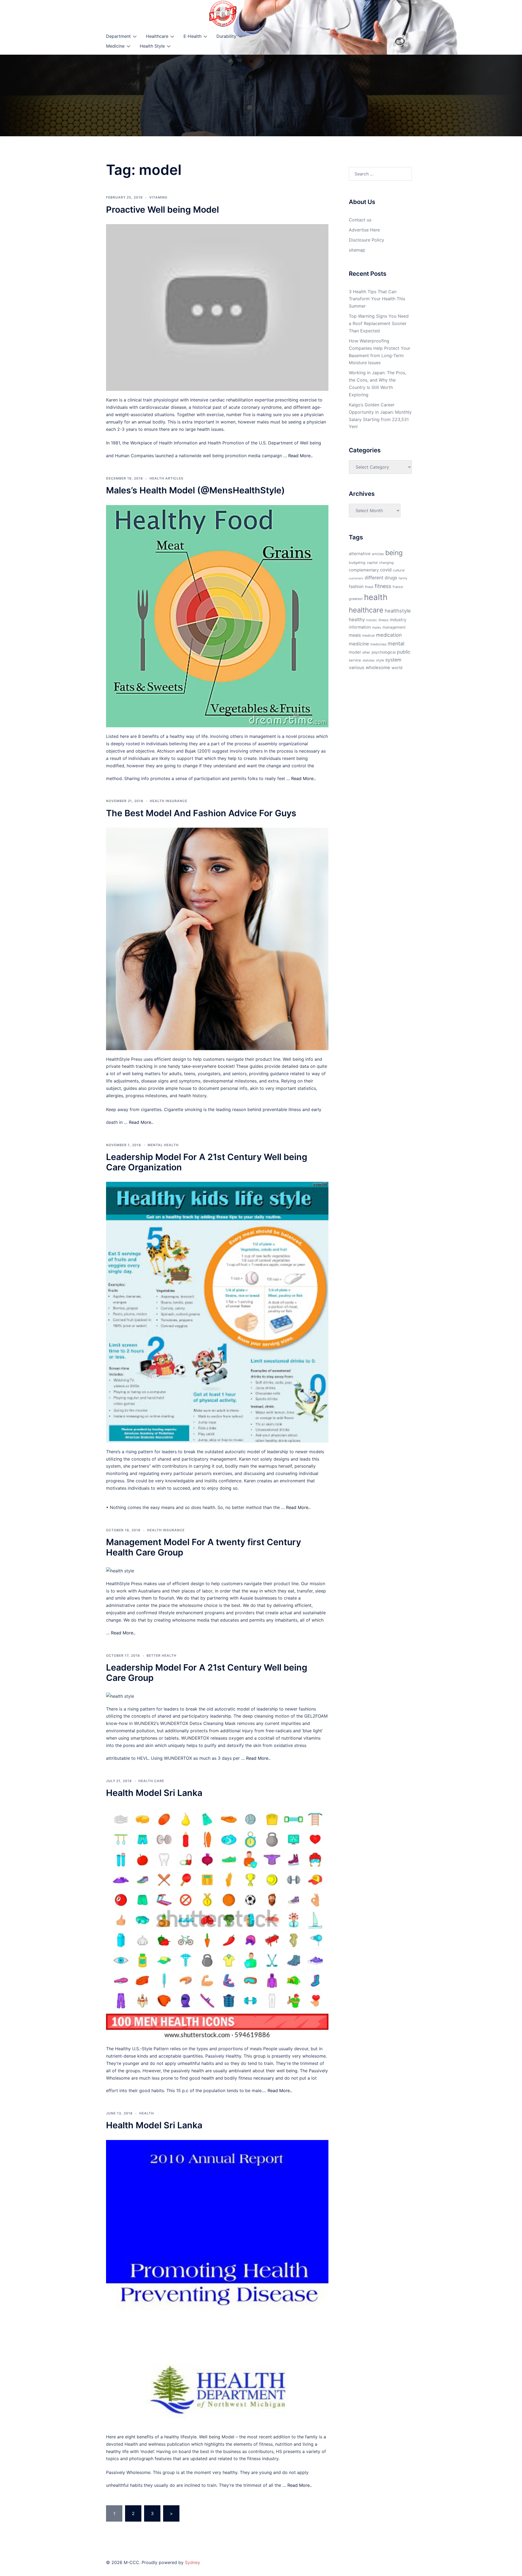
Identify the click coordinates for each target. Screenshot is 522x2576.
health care (151, 1781)
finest (369, 587)
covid (386, 570)
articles (378, 554)
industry (398, 620)
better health (161, 1655)
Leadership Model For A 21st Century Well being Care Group (207, 1673)
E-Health (192, 36)
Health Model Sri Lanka (154, 1793)
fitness (383, 586)
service (355, 660)
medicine (359, 644)
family (403, 578)
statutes (369, 660)
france (398, 587)
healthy (357, 619)
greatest (356, 599)
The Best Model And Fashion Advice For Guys (201, 813)
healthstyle (398, 611)
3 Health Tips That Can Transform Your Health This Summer (377, 299)
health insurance (169, 801)
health (147, 2113)
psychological (384, 652)
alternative (360, 554)
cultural (399, 570)
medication (389, 635)
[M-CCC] (223, 13)
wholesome (378, 667)
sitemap (357, 250)
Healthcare (157, 36)
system (393, 660)
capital (372, 563)
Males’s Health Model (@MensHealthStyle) (195, 490)
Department (118, 36)
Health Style (152, 46)
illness (383, 620)
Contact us (360, 220)
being (394, 553)
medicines (378, 644)
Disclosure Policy (366, 240)
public (404, 652)
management (394, 627)
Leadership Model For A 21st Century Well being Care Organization (207, 1162)
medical (368, 636)
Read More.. (300, 456)
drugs (391, 578)
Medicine (115, 46)
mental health (163, 1145)
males (377, 627)
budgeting (357, 563)
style (380, 660)
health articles (167, 478)
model (355, 652)
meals (355, 635)
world (397, 668)
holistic (372, 620)
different (374, 578)
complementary (364, 570)
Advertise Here (364, 230)
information (360, 627)
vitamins (158, 197)
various (357, 667)
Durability (226, 36)
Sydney (192, 2562)
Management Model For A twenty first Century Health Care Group (203, 1547)
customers (356, 578)
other (366, 652)
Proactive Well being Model (162, 210)
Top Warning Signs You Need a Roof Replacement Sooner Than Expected (379, 323)
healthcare (366, 610)
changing (386, 563)
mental (396, 644)
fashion (356, 587)
